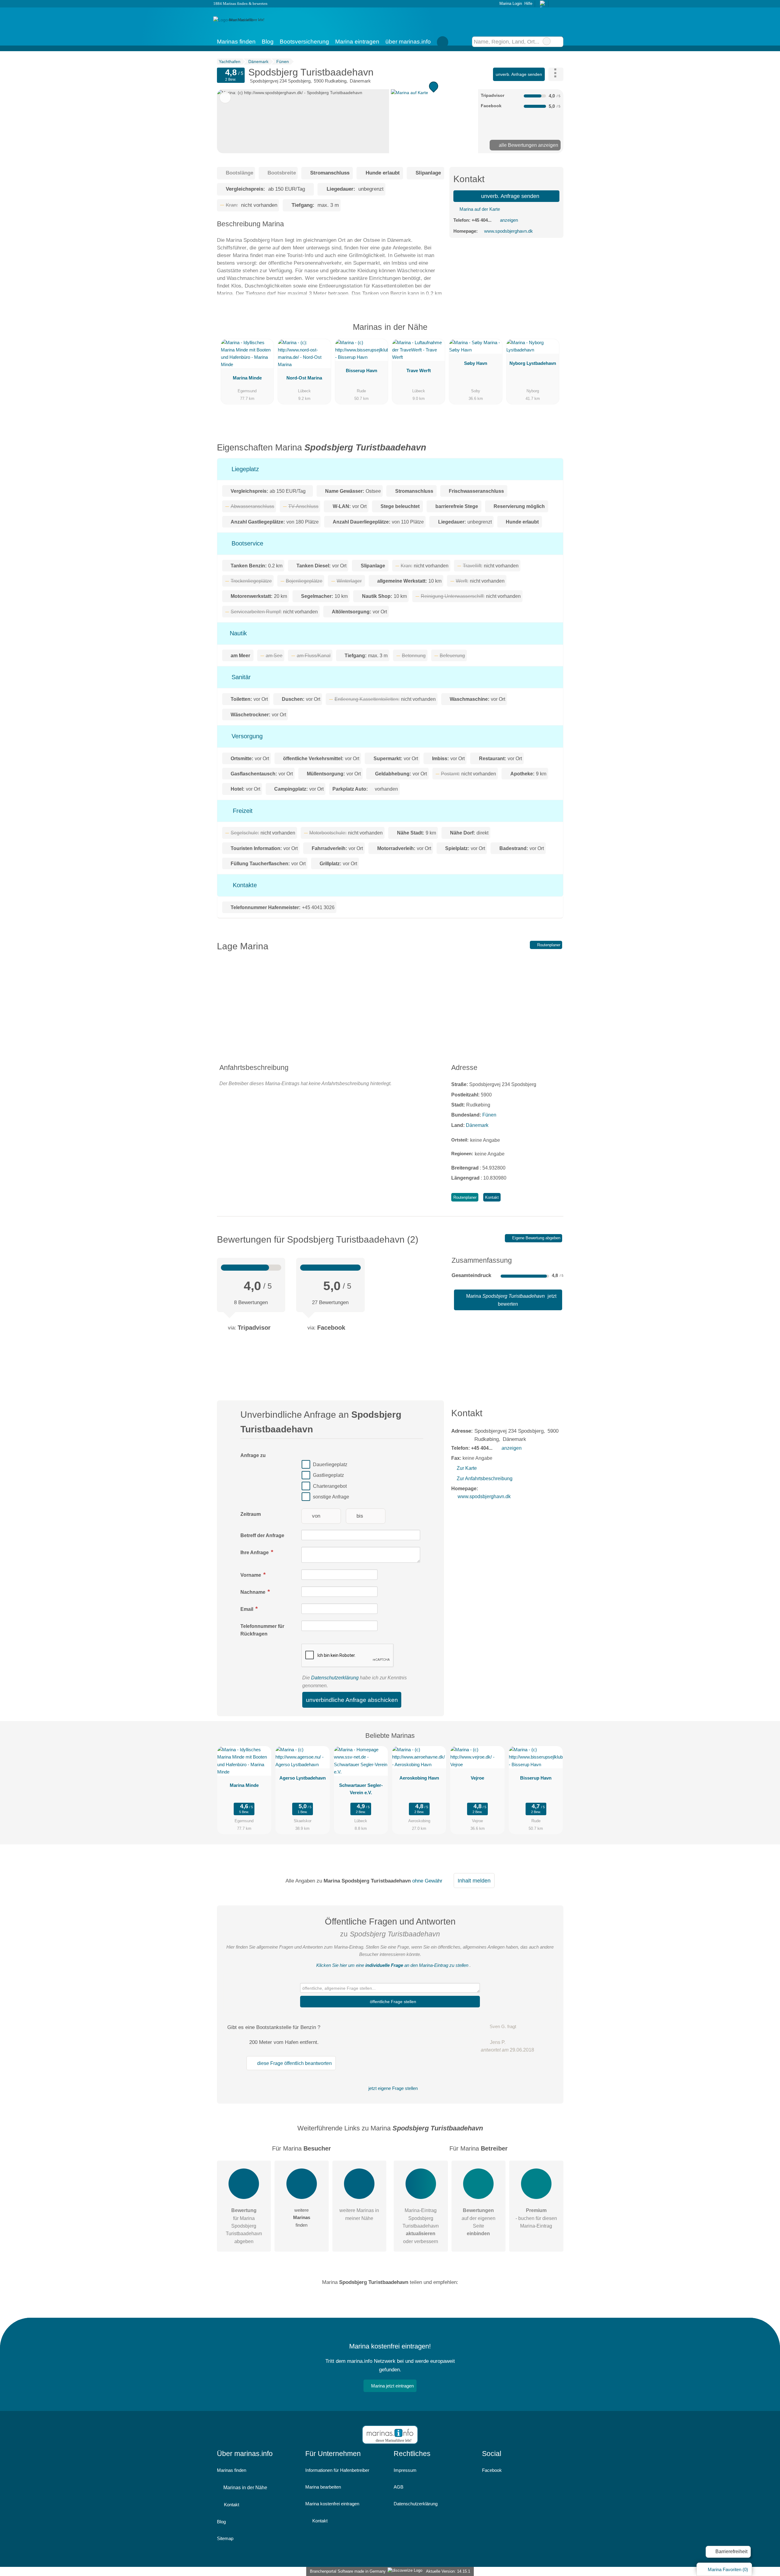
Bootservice (246, 543)
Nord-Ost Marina (304, 378)
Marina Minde (247, 378)
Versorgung (246, 736)
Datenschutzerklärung (335, 1678)
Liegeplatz (244, 469)
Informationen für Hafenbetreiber (337, 2470)
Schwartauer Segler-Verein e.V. (361, 1789)
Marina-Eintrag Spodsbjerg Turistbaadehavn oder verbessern (421, 2226)
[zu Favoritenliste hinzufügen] (225, 97)
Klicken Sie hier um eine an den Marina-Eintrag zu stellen (392, 1965)
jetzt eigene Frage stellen (392, 2088)
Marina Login (510, 4)
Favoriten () (728, 2569)
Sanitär (240, 677)
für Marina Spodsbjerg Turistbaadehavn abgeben (244, 2226)
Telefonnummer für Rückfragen (262, 1630)
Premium (551, 332)
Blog (268, 42)
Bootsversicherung (304, 42)
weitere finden (302, 2217)
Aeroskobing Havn (419, 1778)
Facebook (492, 2470)
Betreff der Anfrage (262, 1535)
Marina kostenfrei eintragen (332, 2504)
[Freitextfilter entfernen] (547, 41)
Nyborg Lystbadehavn (533, 363)
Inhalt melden (474, 1881)
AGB (399, 2487)
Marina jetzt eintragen (392, 2386)
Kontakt (492, 1197)
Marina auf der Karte (479, 209)
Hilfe (528, 4)
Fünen (489, 1115)
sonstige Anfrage (331, 1497)
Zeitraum (251, 1514)
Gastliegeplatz (328, 1475)
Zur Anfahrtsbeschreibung (484, 1479)
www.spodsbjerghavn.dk (509, 231)
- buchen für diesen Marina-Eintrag (536, 2218)
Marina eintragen (357, 42)
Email (247, 1609)
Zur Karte (467, 1468)
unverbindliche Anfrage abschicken (352, 1700)
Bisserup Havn (362, 371)
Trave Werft (419, 371)
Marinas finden (236, 42)
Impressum (405, 2470)
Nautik (237, 633)
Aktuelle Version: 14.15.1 (448, 2571)
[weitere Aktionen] (556, 74)
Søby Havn (476, 363)
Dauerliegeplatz (330, 1464)
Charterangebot (330, 1486)
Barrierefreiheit (731, 2551)
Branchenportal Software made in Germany (347, 2571)
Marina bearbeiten (323, 2487)
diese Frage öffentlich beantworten (294, 2063)
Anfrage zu (253, 1455)
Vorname (251, 1575)
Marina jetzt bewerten (511, 1300)
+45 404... (482, 220)
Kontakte (244, 885)
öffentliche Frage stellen (392, 2002)
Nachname (253, 1592)
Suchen (558, 42)
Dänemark (477, 1125)
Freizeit (242, 811)
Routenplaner (548, 945)
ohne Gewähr (427, 1881)
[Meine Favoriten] (443, 42)
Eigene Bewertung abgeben (536, 1238)
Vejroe (477, 1778)
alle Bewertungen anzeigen (528, 145)
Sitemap (225, 2538)
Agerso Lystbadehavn (303, 1778)
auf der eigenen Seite (479, 2222)
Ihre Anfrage (255, 1553)
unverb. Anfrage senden (519, 74)
